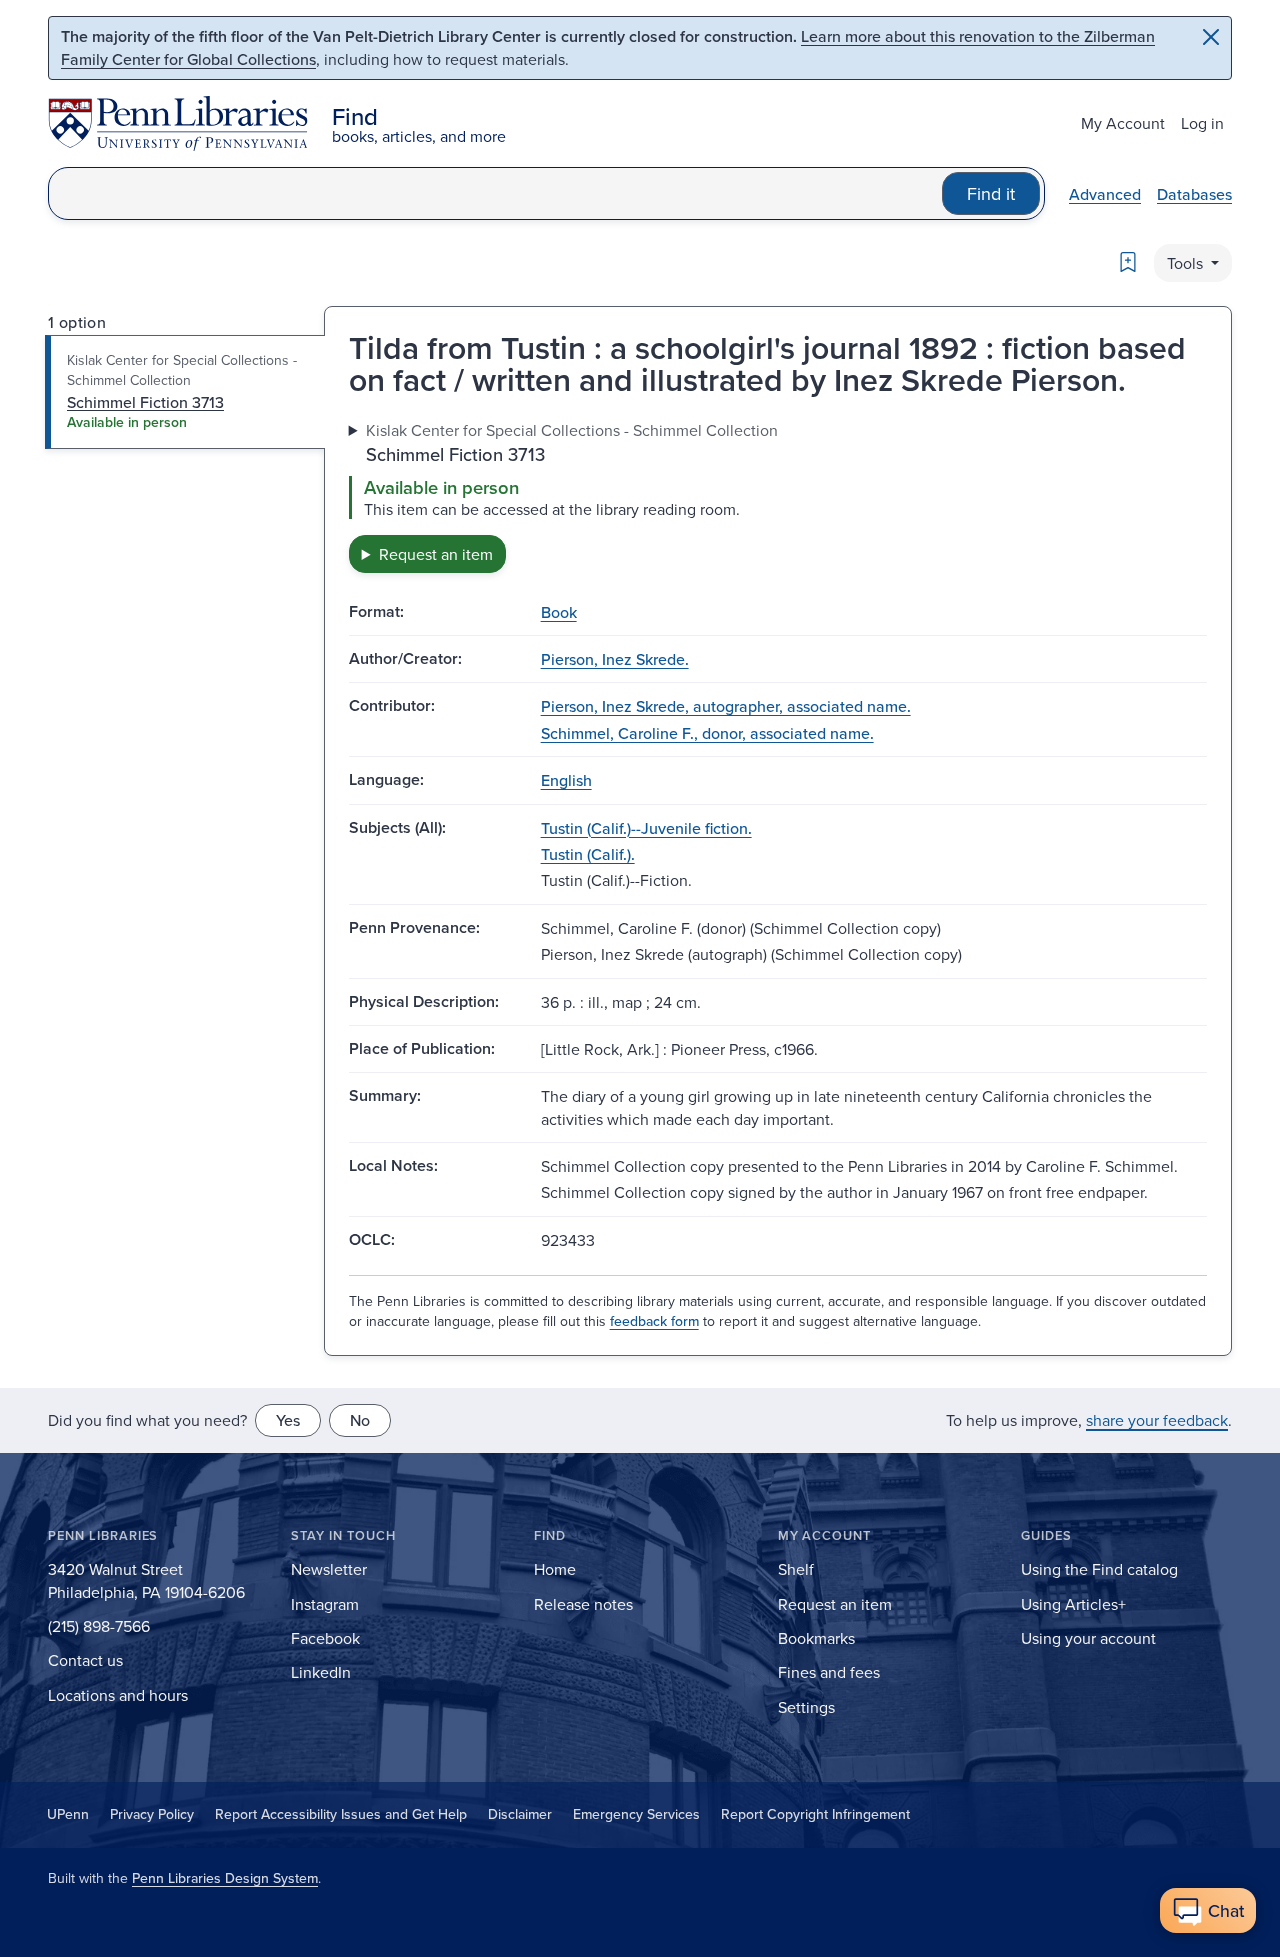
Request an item (436, 554)
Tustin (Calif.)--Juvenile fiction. (646, 828)
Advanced (1105, 194)
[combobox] (495, 193)
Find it (991, 193)
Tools (1187, 263)
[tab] (185, 392)
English (566, 780)
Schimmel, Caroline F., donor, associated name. (707, 733)
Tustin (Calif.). (588, 854)
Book (559, 612)
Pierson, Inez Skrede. (615, 659)
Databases (1194, 194)
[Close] (1211, 37)
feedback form (654, 1321)
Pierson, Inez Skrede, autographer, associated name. (726, 706)
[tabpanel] (778, 495)
